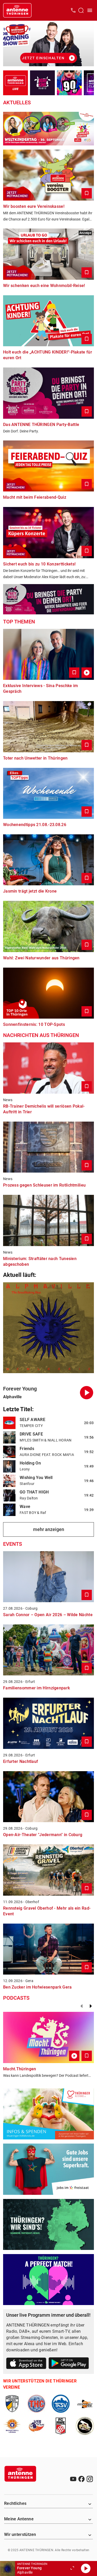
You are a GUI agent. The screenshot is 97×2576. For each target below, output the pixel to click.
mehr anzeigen (49, 1529)
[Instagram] (90, 2479)
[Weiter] (91, 2006)
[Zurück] (81, 2006)
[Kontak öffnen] (73, 10)
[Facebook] (81, 2479)
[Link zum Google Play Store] (69, 2364)
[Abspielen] (86, 2568)
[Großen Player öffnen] (72, 2568)
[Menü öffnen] (90, 10)
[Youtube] (73, 2479)
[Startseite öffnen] (17, 10)
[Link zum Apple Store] (26, 2364)
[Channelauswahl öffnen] (81, 10)
